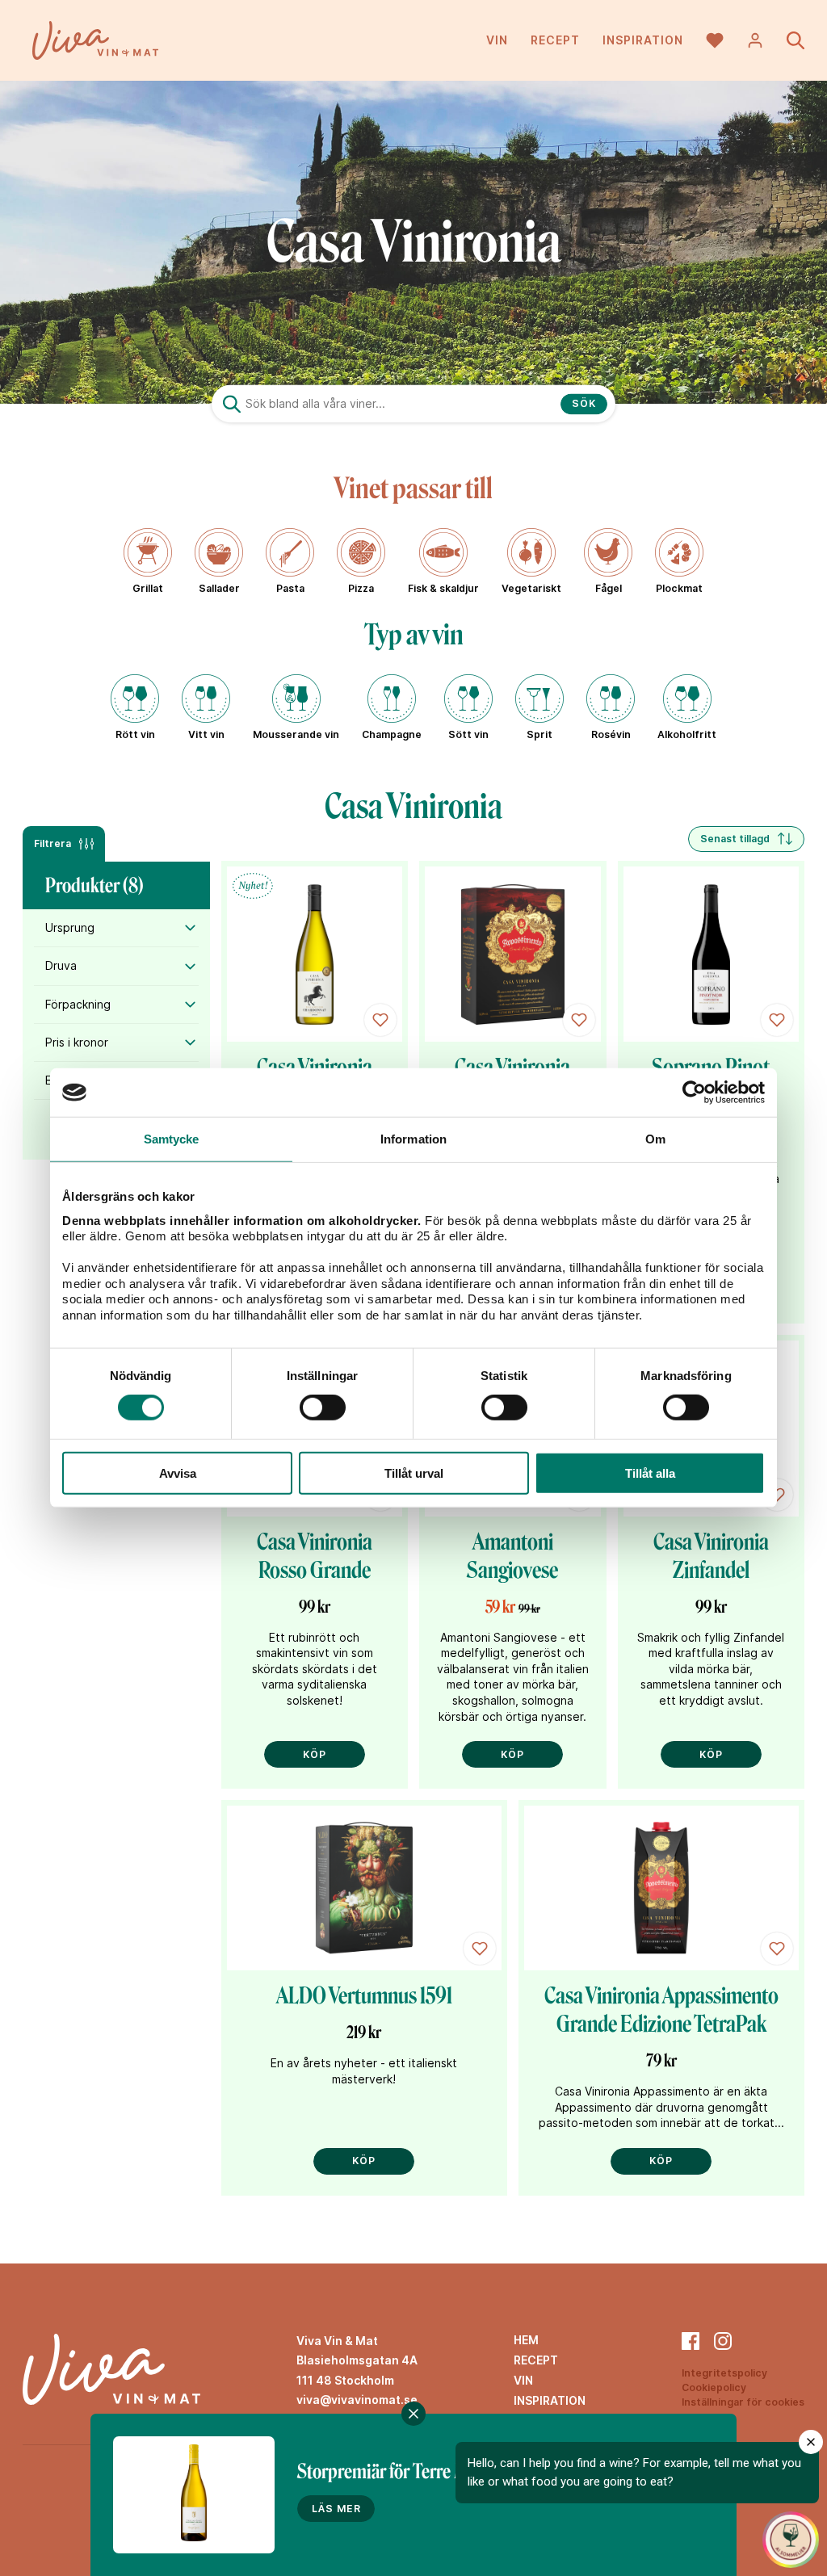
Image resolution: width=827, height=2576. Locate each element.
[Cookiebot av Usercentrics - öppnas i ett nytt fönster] (694, 1093)
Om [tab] (655, 1139)
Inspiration (643, 40)
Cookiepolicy (714, 2387)
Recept (555, 40)
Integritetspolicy (724, 2373)
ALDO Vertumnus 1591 (364, 1996)
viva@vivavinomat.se (357, 2400)
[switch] (323, 1408)
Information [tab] (413, 1139)
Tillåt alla (650, 1473)
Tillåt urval (414, 1473)
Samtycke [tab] (172, 1139)
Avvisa (178, 1473)
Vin (497, 40)
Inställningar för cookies (743, 2402)
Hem (526, 2340)
